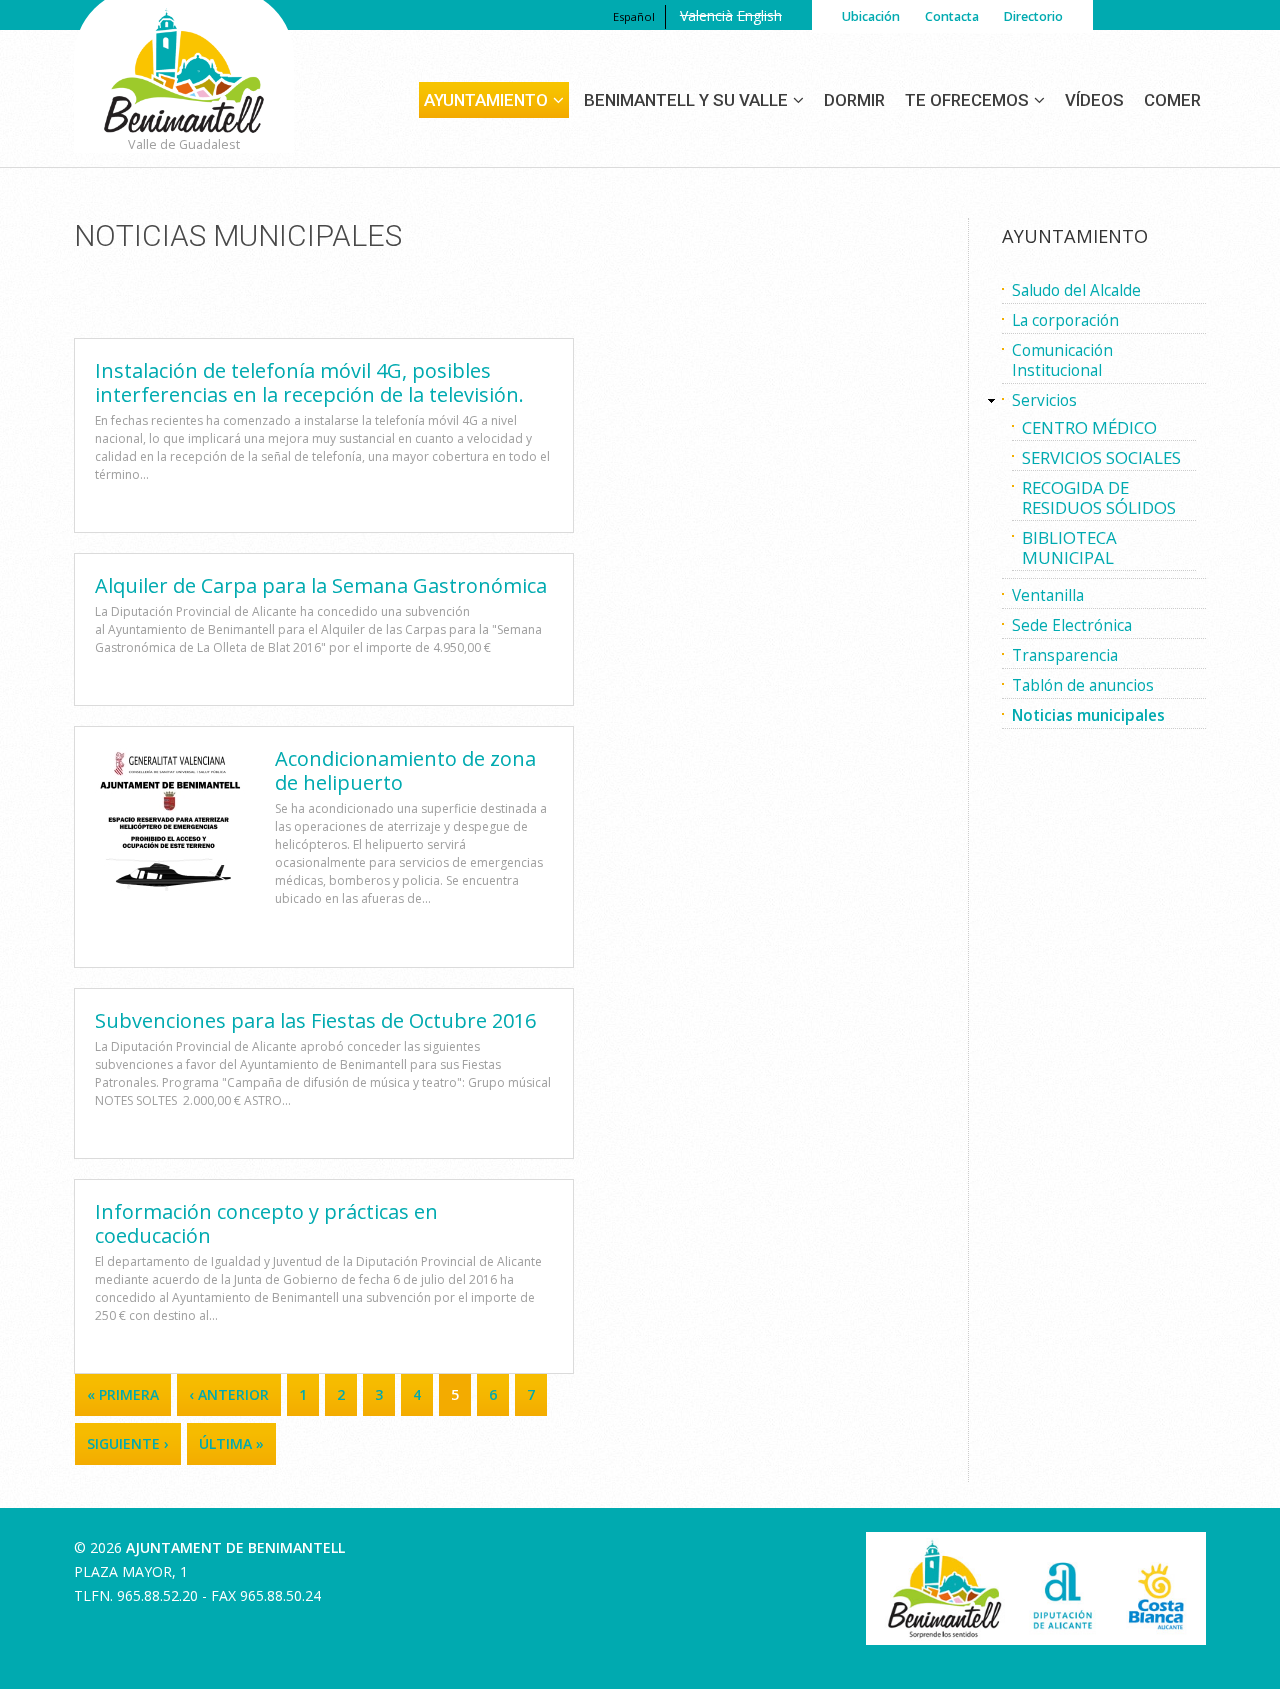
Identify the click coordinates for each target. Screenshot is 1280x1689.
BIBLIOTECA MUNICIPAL (1069, 547)
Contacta (952, 16)
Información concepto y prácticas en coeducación (266, 1223)
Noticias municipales (1088, 715)
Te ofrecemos (967, 100)
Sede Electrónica (1072, 625)
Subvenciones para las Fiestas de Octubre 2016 (315, 1020)
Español (634, 16)
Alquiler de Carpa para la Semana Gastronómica (321, 585)
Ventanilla (1048, 595)
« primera (123, 1394)
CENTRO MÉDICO (1089, 427)
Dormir (854, 100)
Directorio (1033, 16)
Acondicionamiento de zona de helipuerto (405, 770)
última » (231, 1443)
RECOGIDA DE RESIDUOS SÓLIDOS (1099, 497)
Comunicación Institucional (1062, 360)
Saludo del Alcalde (1076, 290)
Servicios (1044, 400)
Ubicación (871, 16)
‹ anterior (229, 1394)
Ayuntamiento (486, 100)
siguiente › (128, 1443)
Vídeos (1094, 100)
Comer (1172, 100)
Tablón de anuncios (1083, 685)
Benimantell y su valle (686, 100)
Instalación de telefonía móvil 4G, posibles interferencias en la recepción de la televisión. (309, 382)
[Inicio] (184, 96)
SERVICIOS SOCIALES (1101, 457)
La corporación (1065, 320)
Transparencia (1065, 655)
